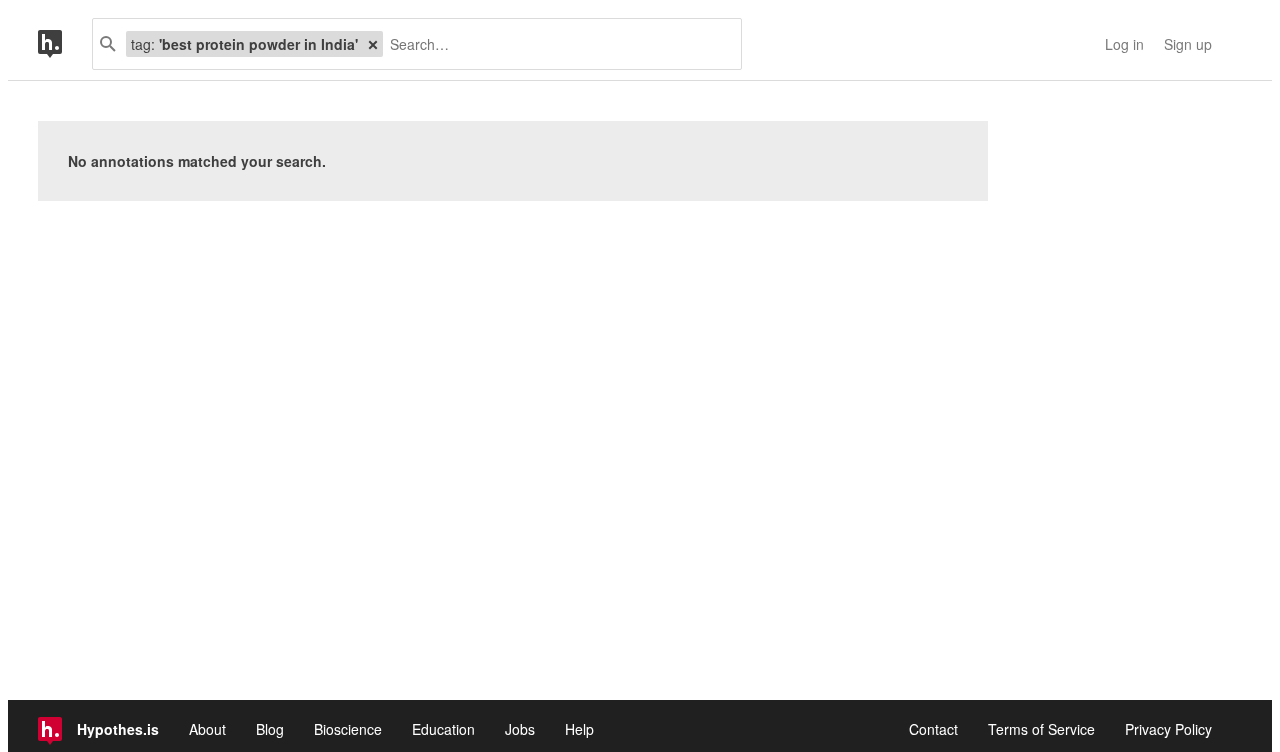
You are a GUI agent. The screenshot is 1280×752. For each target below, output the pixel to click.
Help (579, 729)
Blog (270, 729)
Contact (933, 729)
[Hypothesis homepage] (65, 44)
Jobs (520, 729)
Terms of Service (1041, 729)
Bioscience (348, 729)
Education (443, 729)
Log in (1124, 44)
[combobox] (554, 44)
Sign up (1188, 44)
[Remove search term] (373, 44)
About (207, 729)
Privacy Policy (1168, 729)
